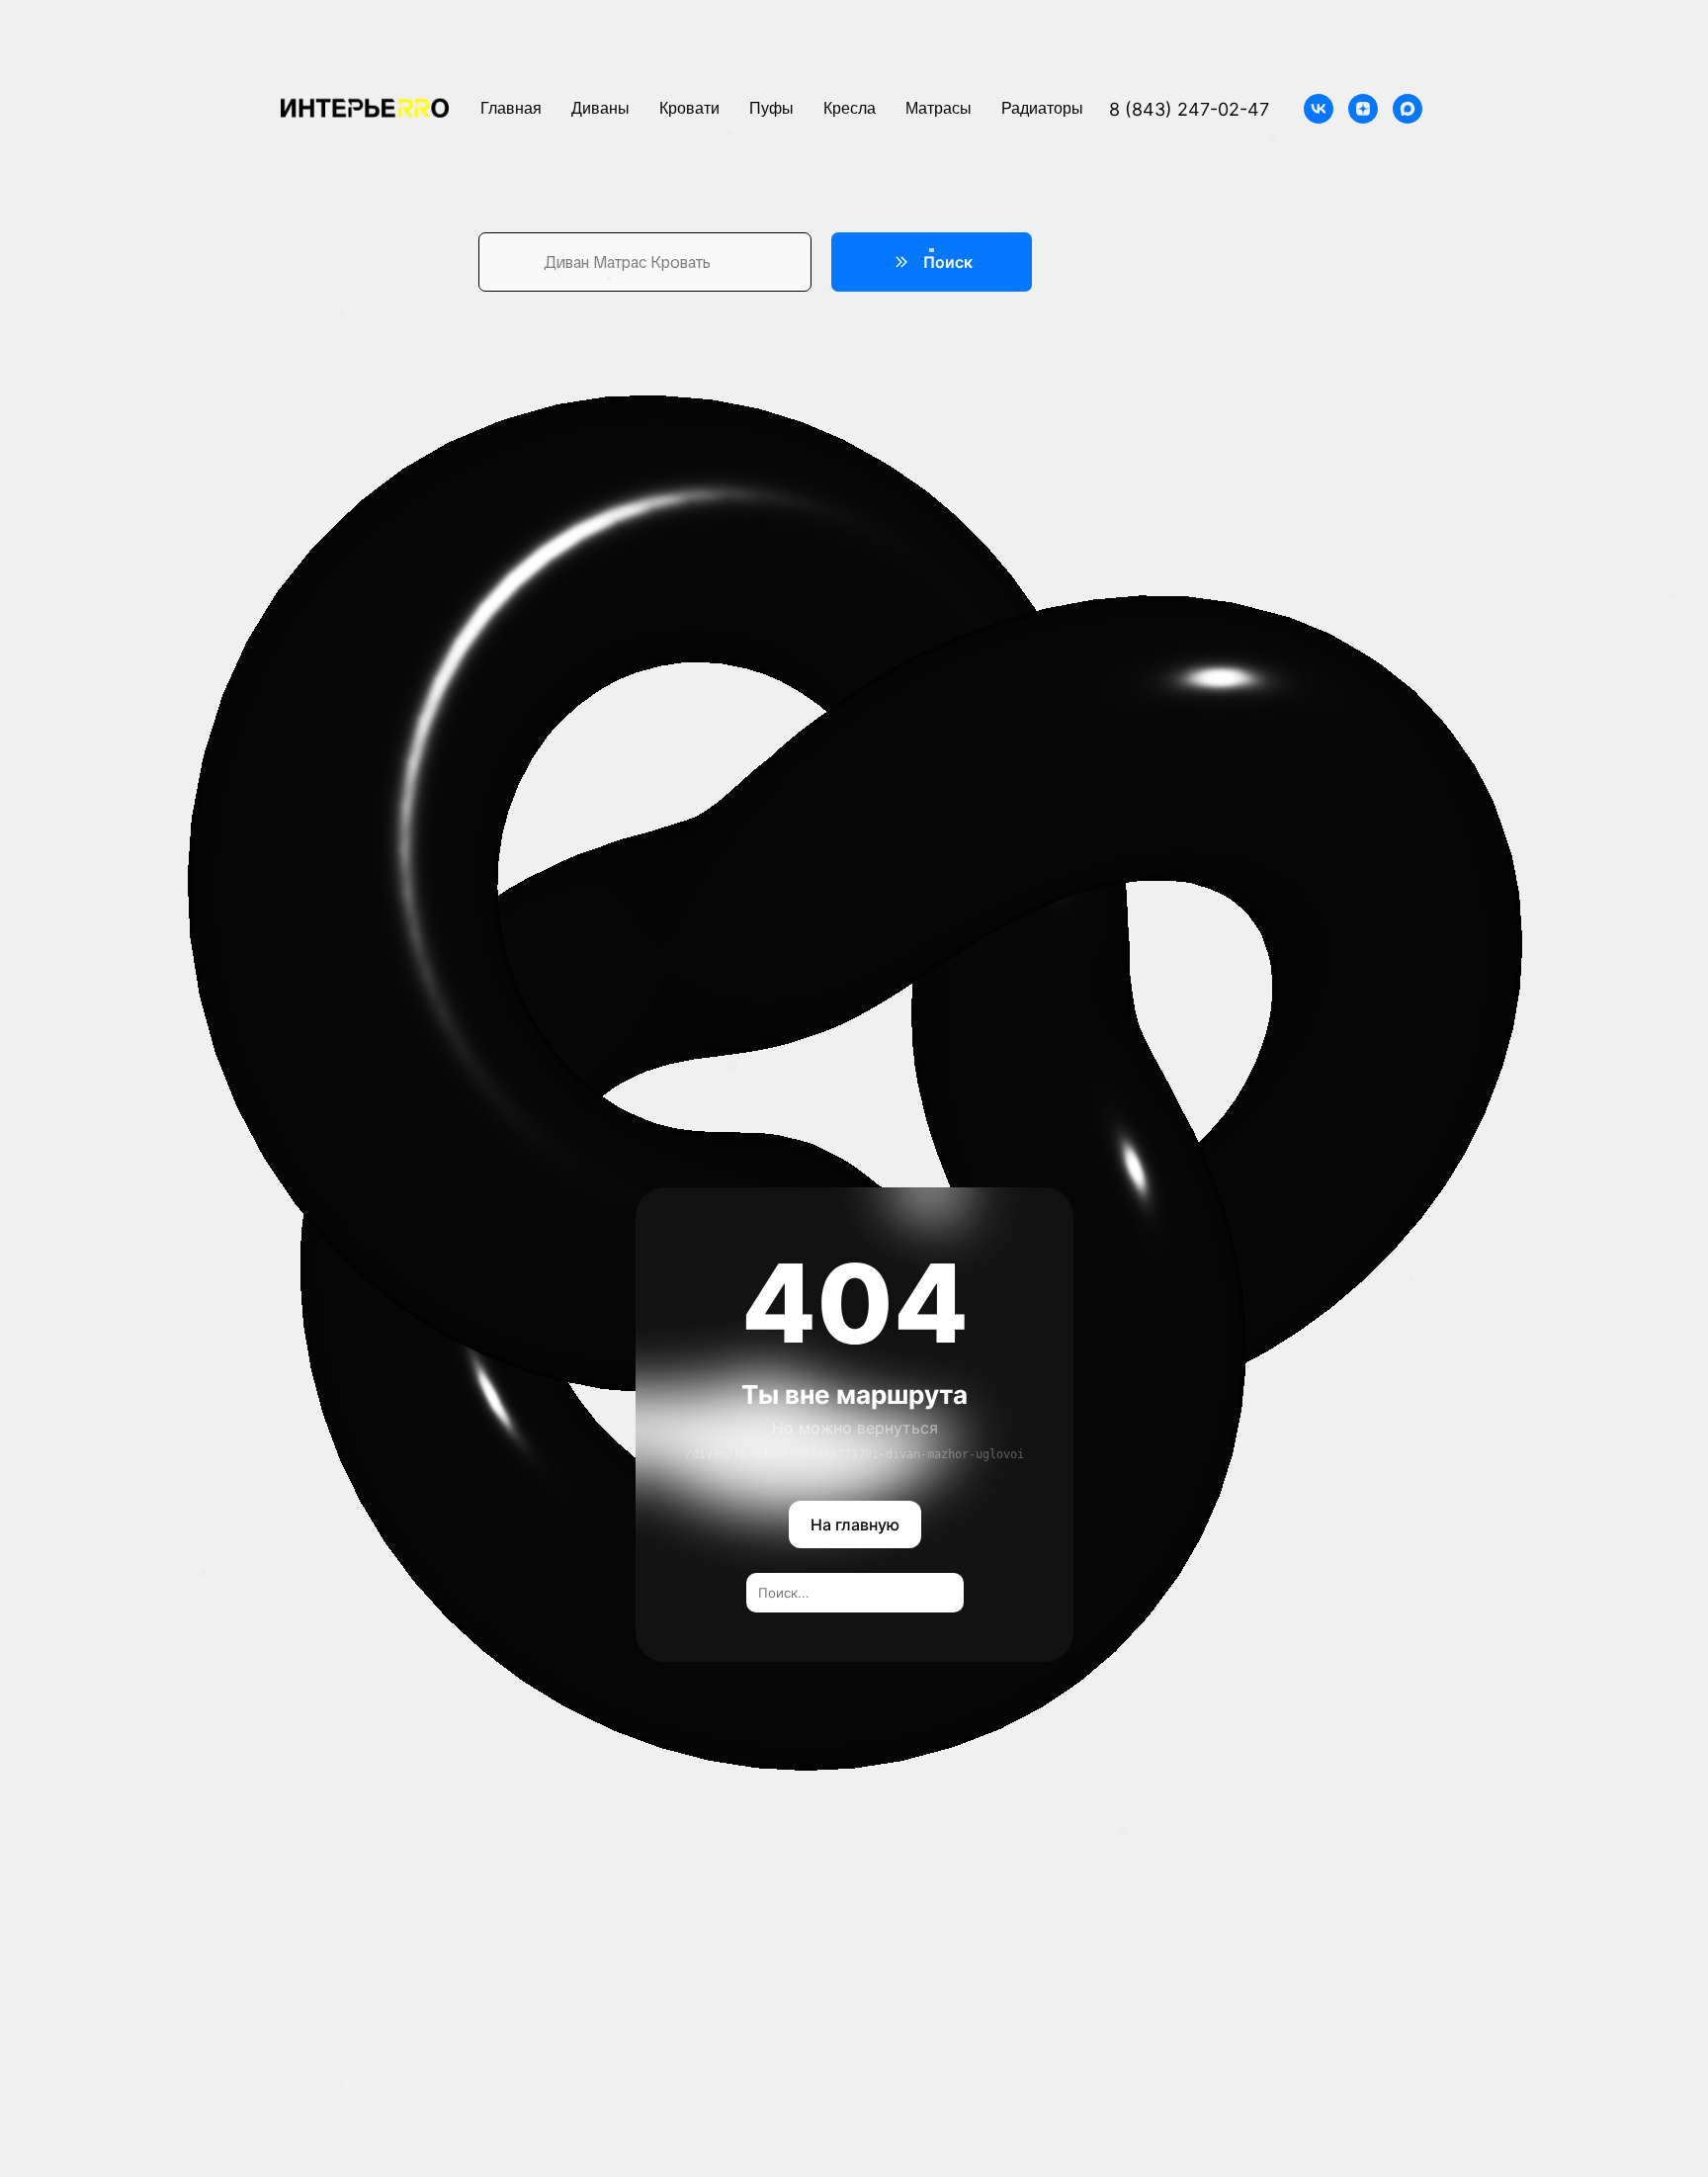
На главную (854, 1524)
